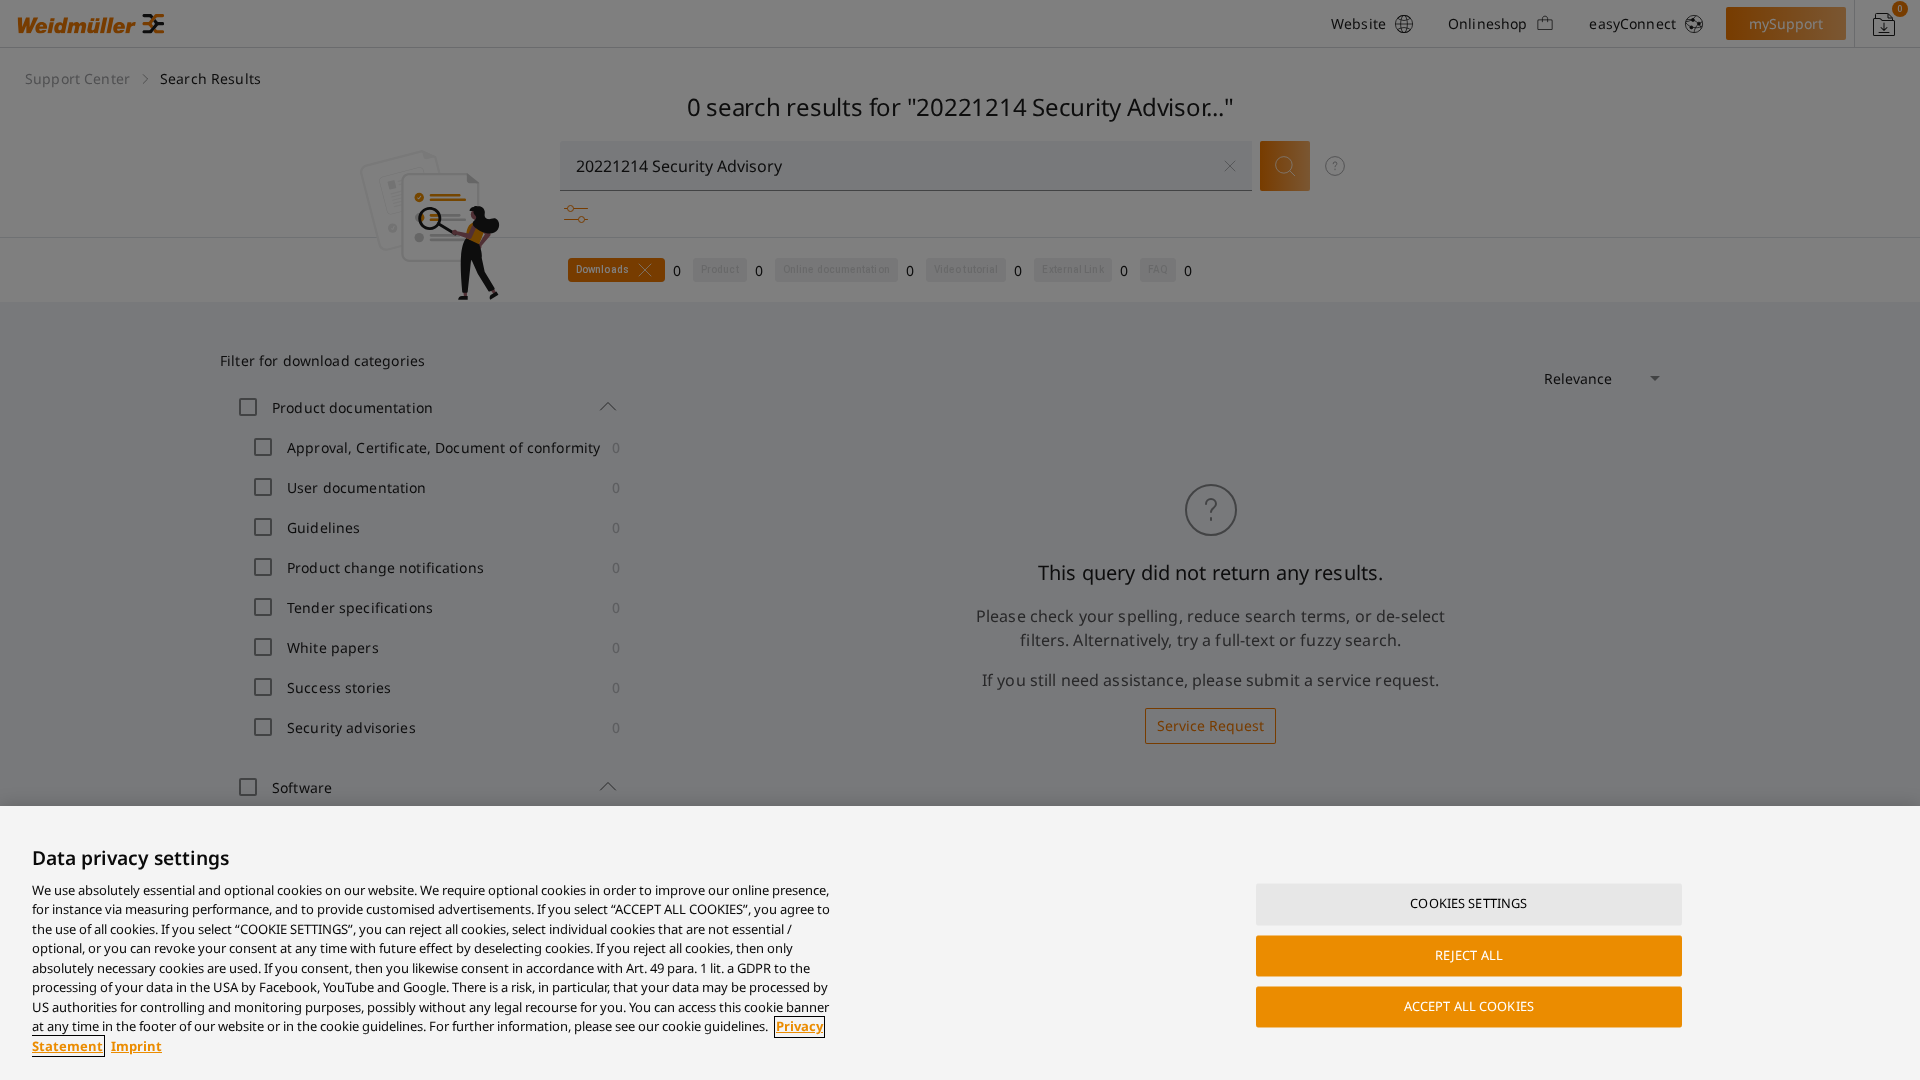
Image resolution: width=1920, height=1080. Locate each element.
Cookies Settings (1468, 904)
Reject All (1469, 955)
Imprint (136, 1046)
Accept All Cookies (1469, 1006)
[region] (960, 943)
